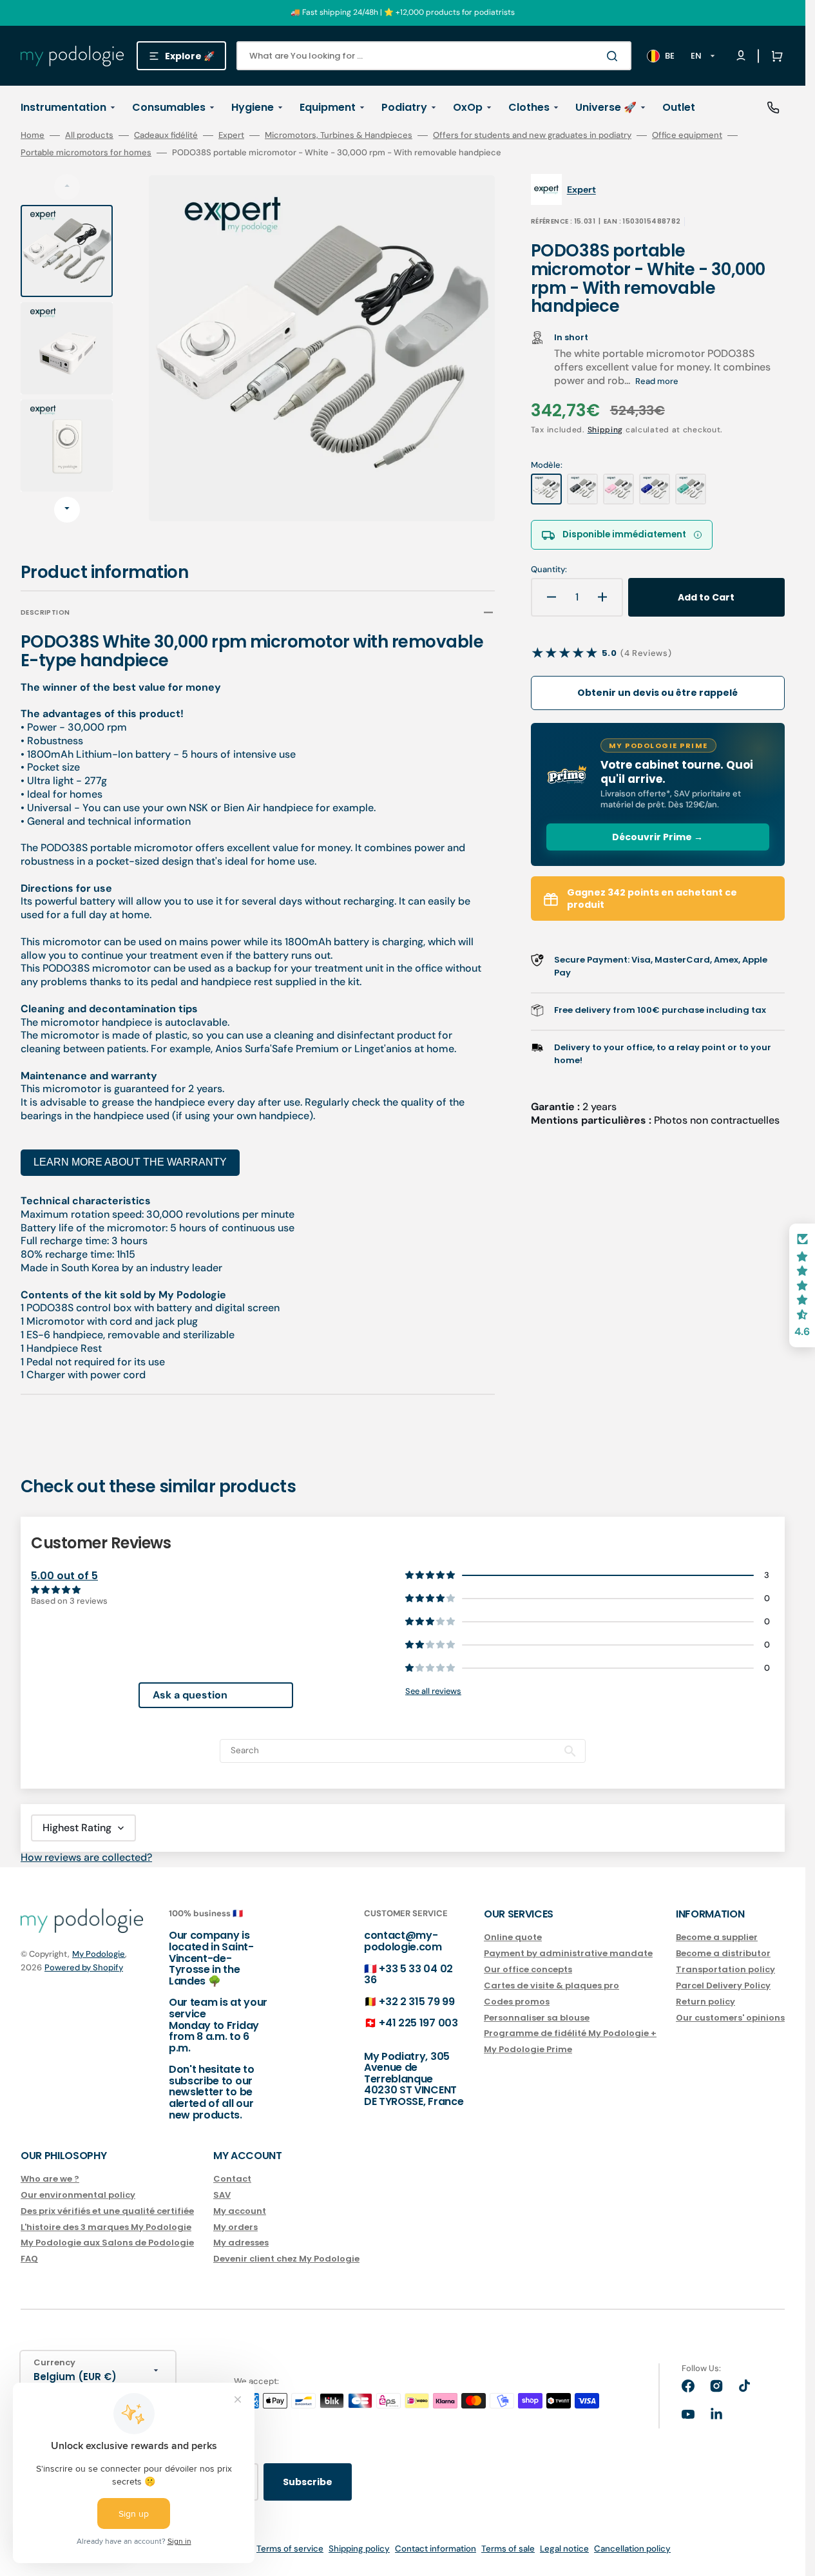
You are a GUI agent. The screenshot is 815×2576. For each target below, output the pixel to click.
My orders (235, 2227)
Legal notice (564, 2549)
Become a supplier (717, 1938)
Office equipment (687, 135)
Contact (232, 2179)
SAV (222, 2195)
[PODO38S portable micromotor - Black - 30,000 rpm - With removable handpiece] (582, 489)
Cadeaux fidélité (166, 135)
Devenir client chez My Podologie (286, 2259)
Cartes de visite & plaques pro (551, 1985)
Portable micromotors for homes (86, 153)
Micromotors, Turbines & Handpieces (339, 135)
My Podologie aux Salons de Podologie (107, 2243)
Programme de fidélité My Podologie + (570, 2033)
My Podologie (99, 1954)
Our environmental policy (78, 2195)
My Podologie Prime (528, 2049)
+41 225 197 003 (418, 2023)
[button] (774, 56)
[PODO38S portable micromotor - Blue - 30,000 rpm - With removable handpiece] (655, 489)
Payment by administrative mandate (568, 1953)
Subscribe (308, 2482)
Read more (657, 381)
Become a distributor (723, 1953)
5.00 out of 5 (64, 1576)
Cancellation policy (632, 2549)
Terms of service (290, 2549)
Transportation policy (725, 1969)
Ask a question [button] (190, 1695)
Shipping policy (359, 2549)
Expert (231, 135)
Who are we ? (50, 2179)
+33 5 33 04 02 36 (408, 1975)
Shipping (606, 430)
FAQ (29, 2259)
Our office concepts (528, 1969)
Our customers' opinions (730, 2018)
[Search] (615, 56)
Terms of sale (508, 2549)
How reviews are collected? (86, 1857)
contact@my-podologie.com (403, 1941)
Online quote (513, 1938)
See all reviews (433, 1691)
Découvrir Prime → (657, 837)
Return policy (705, 2002)
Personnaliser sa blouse (537, 2018)
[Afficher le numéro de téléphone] (773, 108)
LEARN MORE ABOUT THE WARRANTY (130, 1162)
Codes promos (517, 2002)
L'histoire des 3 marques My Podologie (106, 2227)
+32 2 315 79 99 (417, 2002)
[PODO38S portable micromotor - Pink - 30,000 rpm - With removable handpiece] (618, 489)
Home (33, 135)
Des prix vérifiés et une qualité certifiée (107, 2211)
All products (89, 135)
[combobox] (434, 56)
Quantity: (549, 570)
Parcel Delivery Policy (723, 1985)
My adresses (241, 2243)
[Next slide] (67, 510)
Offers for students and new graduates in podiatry (532, 135)
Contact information (436, 2549)
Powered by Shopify (84, 1967)
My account (240, 2211)
